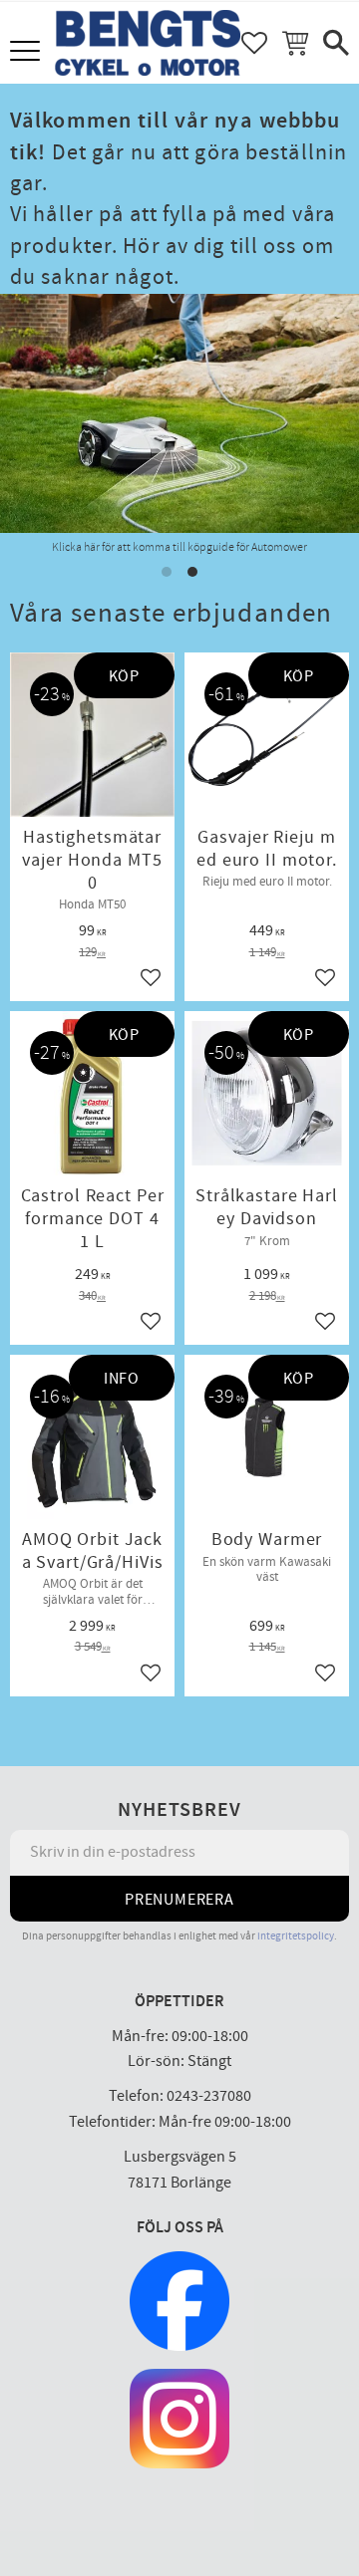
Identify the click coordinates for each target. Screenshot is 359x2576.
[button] (27, 52)
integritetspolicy (296, 1936)
